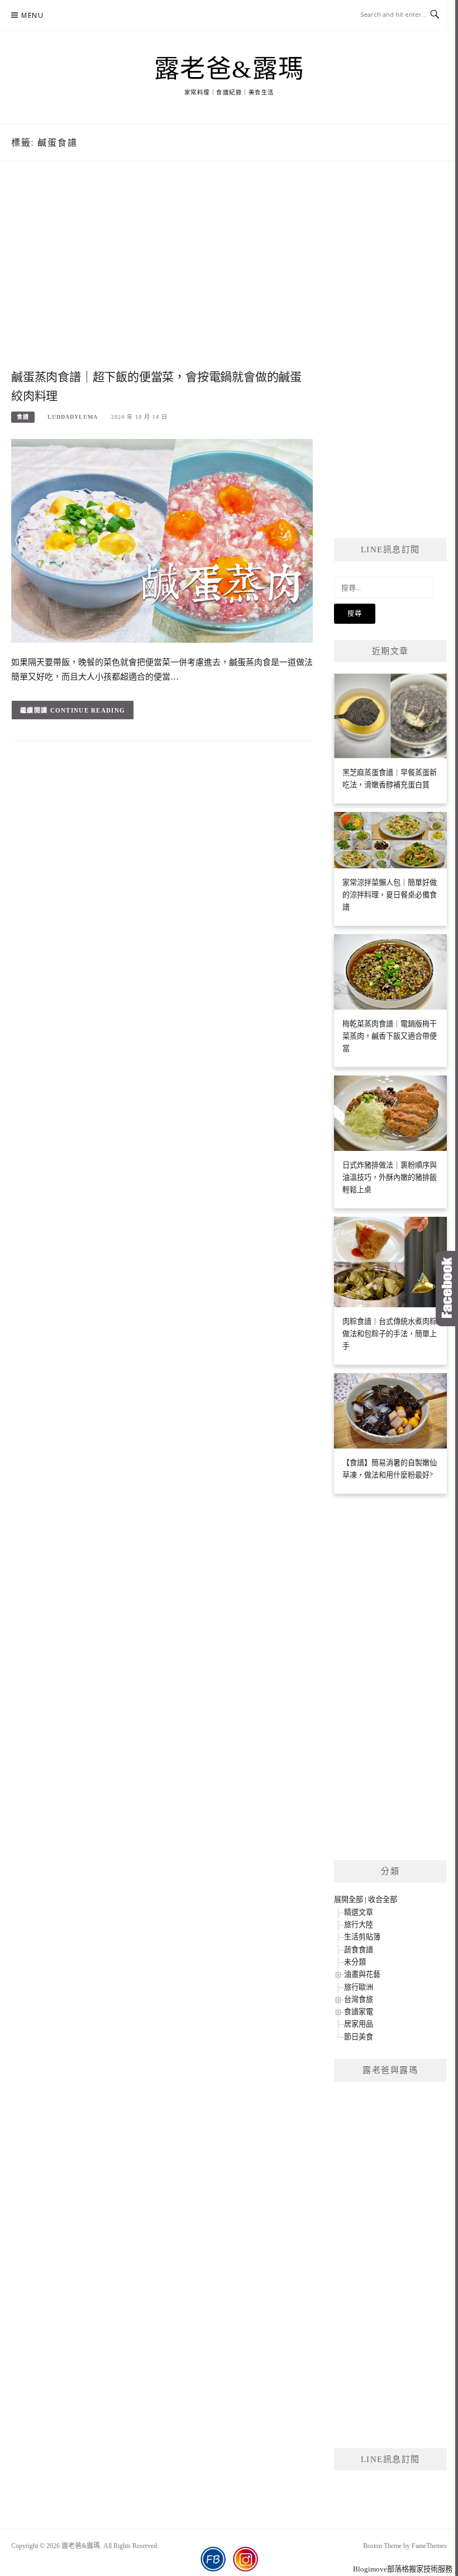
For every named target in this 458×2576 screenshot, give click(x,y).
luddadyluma (73, 417)
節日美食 (359, 2037)
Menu (32, 15)
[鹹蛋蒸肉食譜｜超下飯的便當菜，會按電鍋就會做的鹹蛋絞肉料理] (162, 540)
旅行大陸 (359, 1925)
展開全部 (349, 1899)
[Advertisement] (162, 277)
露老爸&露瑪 (229, 69)
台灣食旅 (359, 1999)
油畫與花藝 (362, 1974)
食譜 (23, 417)
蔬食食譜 (359, 1950)
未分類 (355, 1962)
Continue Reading (88, 710)
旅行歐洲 (359, 1987)
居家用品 (359, 2024)
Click (447, 1289)
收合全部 (383, 1899)
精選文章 (359, 1912)
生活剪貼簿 (362, 1937)
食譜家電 (359, 2012)
